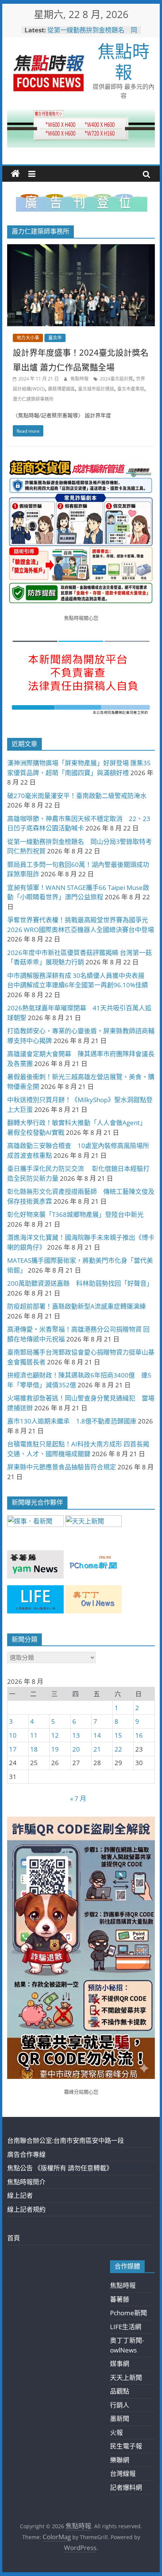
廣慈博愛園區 (61, 389)
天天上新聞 (126, 2378)
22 (118, 1749)
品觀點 (120, 2391)
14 (97, 1735)
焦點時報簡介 (26, 2182)
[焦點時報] (15, 174)
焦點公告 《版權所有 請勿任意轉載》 (60, 2168)
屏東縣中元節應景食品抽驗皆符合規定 (62, 1467)
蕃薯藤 (120, 2299)
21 (97, 1749)
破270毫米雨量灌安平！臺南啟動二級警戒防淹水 (77, 796)
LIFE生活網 (126, 2327)
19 (55, 1749)
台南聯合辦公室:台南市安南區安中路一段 (66, 2140)
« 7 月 (78, 1798)
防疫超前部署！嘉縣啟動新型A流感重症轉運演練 (76, 1306)
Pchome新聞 (128, 2313)
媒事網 (120, 2364)
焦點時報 (124, 61)
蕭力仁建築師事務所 (33, 399)
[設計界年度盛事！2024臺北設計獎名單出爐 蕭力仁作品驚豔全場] (81, 249)
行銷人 (120, 2405)
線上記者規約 (26, 2209)
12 (55, 1735)
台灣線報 (123, 2473)
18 (34, 1749)
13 (76, 1735)
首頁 (14, 2238)
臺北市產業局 (131, 389)
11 (34, 1735)
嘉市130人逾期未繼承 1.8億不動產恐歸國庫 (72, 1421)
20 (76, 1749)
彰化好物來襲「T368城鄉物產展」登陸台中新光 (75, 1214)
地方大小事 (28, 338)
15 (118, 1735)
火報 (116, 2432)
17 (13, 1749)
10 (13, 1735)
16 (139, 1735)
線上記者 (20, 2195)
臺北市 (55, 338)
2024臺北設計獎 (116, 379)
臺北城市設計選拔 (96, 389)
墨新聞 (120, 2419)
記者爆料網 (126, 2487)
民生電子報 (126, 2446)
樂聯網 (120, 2460)
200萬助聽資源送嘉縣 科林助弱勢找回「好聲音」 (80, 1283)
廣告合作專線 (26, 2154)
